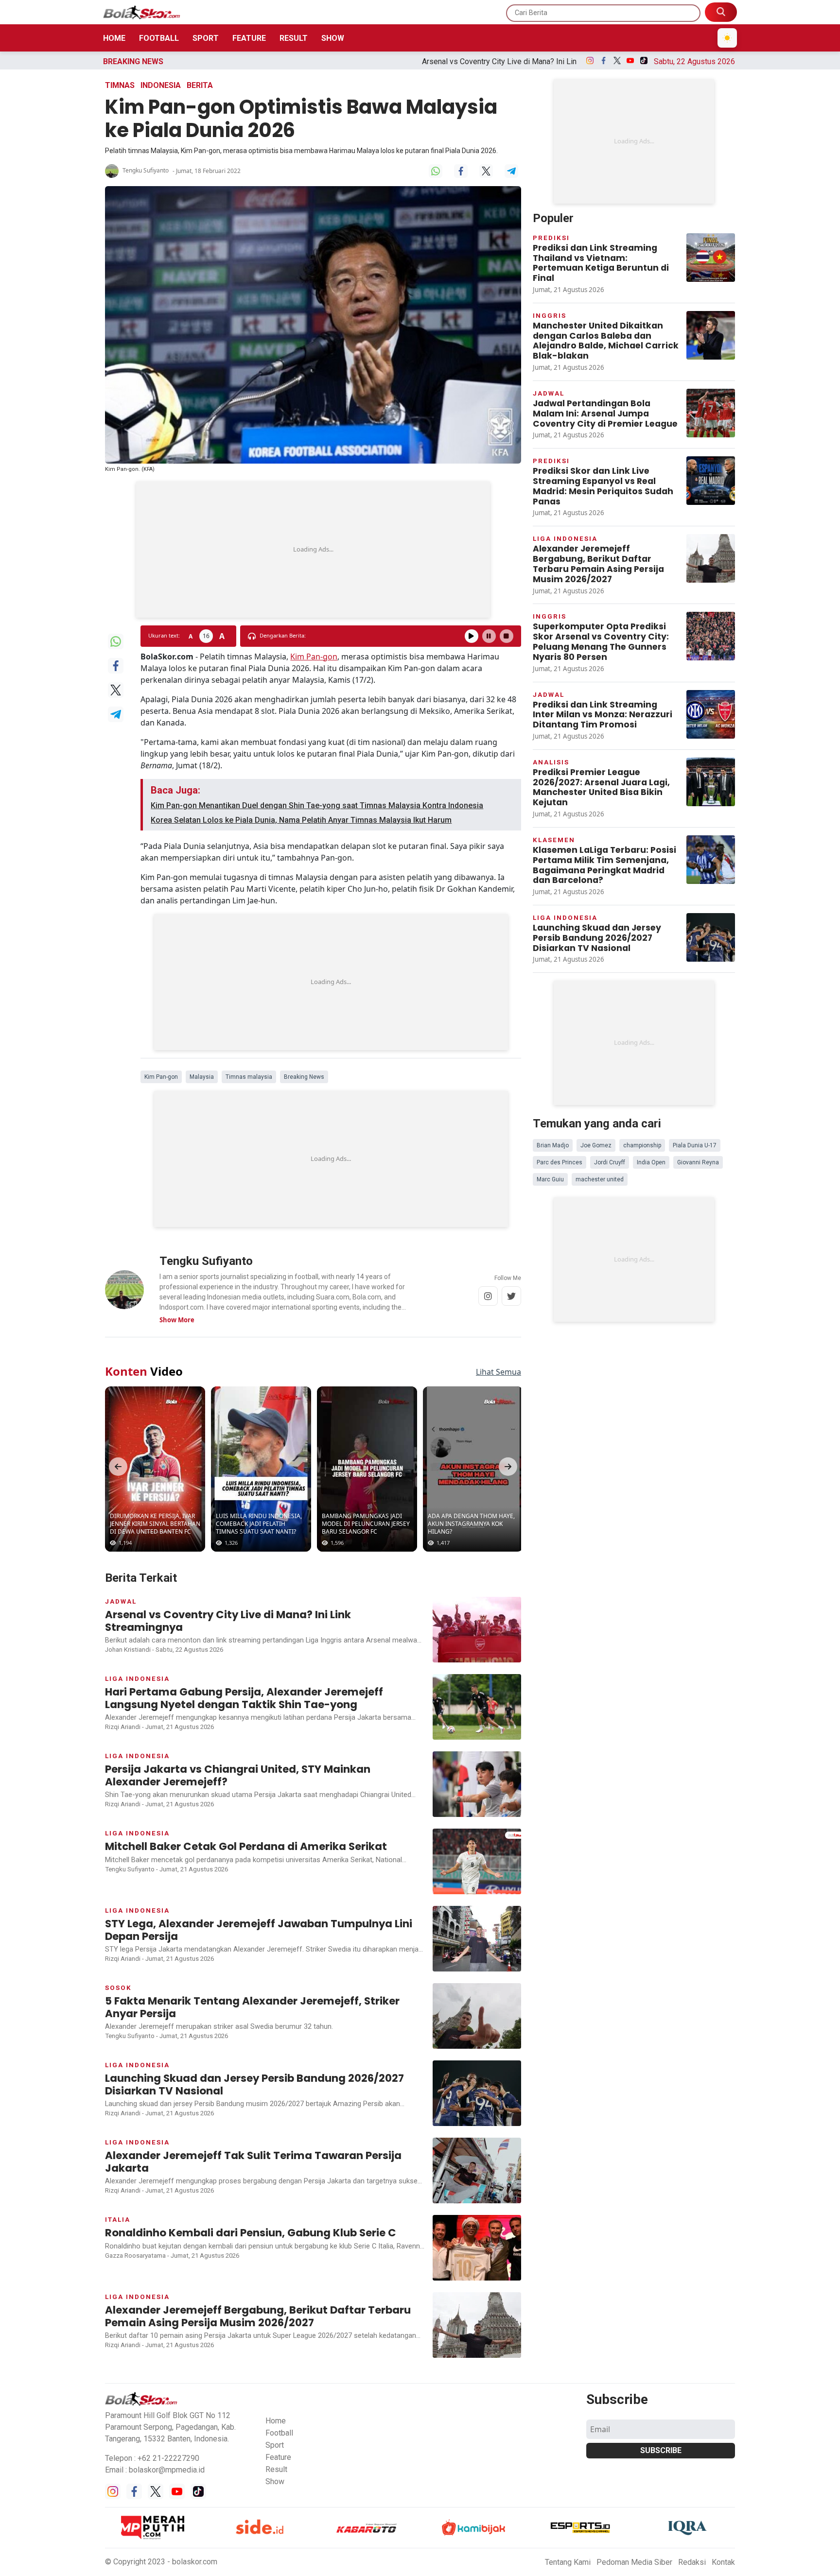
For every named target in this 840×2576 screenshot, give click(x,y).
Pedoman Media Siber (634, 2562)
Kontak (723, 2562)
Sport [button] (275, 2445)
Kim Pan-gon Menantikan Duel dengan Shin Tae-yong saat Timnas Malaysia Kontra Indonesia (317, 805)
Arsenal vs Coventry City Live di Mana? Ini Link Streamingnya (352, 61)
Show (333, 38)
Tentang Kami (568, 2562)
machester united (600, 1179)
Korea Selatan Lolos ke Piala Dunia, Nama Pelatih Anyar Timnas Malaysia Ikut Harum (301, 820)
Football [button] (279, 2433)
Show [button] (275, 2481)
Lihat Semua (499, 1372)
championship (642, 1145)
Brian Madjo (553, 1145)
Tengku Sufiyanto (146, 170)
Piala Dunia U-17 (695, 1145)
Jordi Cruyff (610, 1162)
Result (294, 38)
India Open (651, 1162)
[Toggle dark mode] (727, 38)
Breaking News (304, 1077)
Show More (177, 1320)
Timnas (120, 85)
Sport (206, 38)
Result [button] (276, 2469)
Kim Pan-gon (314, 657)
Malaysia (202, 1077)
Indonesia (161, 85)
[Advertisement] (313, 550)
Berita (200, 85)
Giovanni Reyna (698, 1162)
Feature (249, 38)
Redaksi (692, 2562)
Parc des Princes (560, 1162)
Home (114, 38)
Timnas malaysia (249, 1077)
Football (159, 38)
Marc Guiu (550, 1179)
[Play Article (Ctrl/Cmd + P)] (472, 636)
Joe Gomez (596, 1145)
